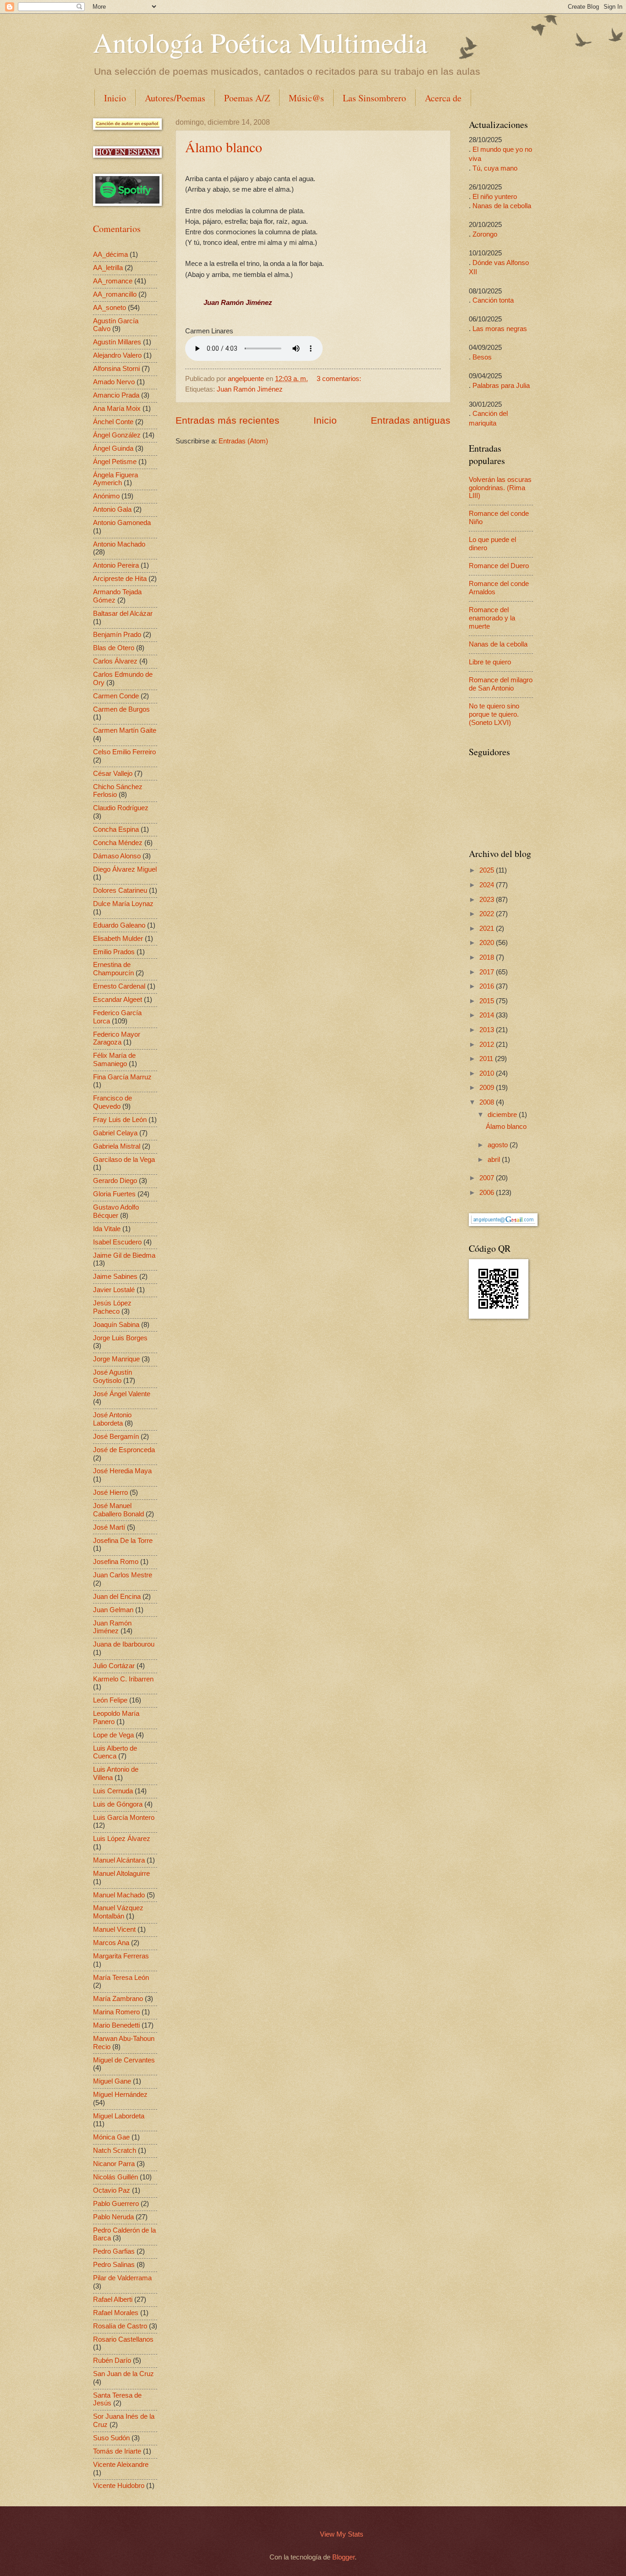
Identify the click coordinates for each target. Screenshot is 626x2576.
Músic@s (306, 98)
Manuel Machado (119, 1895)
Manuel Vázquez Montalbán (118, 1912)
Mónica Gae (111, 2137)
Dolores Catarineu (120, 890)
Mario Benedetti (116, 2025)
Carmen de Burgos (121, 709)
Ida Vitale (107, 1229)
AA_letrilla (108, 268)
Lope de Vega (113, 1735)
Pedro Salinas (114, 2265)
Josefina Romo (116, 1562)
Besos (482, 357)
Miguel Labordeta (119, 2116)
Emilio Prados (114, 952)
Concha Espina (116, 829)
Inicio (115, 98)
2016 (488, 986)
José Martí (109, 1527)
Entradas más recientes (228, 420)
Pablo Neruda (113, 2217)
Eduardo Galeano (119, 925)
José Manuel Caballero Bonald (118, 1510)
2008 (488, 1102)
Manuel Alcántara (119, 1860)
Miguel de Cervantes (124, 2060)
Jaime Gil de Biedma (124, 1255)
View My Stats (342, 2534)
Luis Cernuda (113, 1791)
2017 (488, 972)
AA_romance (113, 281)
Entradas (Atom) (243, 441)
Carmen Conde (116, 696)
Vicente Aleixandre (121, 2465)
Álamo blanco (224, 147)
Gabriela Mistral (117, 1146)
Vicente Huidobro (119, 2486)
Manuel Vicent (114, 1929)
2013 (488, 1030)
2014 (488, 1015)
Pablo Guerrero (116, 2204)
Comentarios (117, 229)
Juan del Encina (117, 1597)
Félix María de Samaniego (114, 1060)
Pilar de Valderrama (122, 2278)
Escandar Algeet (118, 1000)
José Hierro (110, 1493)
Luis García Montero (124, 1818)
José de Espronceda (124, 1450)
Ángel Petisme (115, 462)
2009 (488, 1088)
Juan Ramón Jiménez (250, 389)
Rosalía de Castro (120, 2326)
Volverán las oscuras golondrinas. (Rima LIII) (500, 488)
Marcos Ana (111, 1943)
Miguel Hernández (120, 2095)
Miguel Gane (112, 2081)
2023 (488, 900)
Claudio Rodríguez (121, 808)
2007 (488, 1178)
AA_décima (110, 254)
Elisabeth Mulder (118, 939)
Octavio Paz (112, 2190)
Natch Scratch (115, 2150)
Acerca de (443, 98)
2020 (488, 943)
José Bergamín (116, 1437)
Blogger (343, 2557)
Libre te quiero (490, 662)
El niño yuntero (495, 197)
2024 (488, 885)
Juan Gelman (113, 1610)
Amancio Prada (116, 395)
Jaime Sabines (115, 1277)
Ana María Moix (117, 409)
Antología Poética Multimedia (260, 42)
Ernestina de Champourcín (113, 969)
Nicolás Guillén (115, 2177)
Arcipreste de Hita (120, 579)
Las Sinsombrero (374, 98)
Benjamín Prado (117, 635)
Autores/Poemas (175, 98)
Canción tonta (493, 300)
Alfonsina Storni (116, 369)
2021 (488, 929)
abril (495, 1160)
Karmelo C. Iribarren (123, 1679)
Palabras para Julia (501, 386)
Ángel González (117, 435)
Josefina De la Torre (123, 1541)
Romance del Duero (499, 566)
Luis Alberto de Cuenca (115, 1752)
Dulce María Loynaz (123, 904)
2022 (488, 914)
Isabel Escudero (117, 1242)
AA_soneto (110, 308)
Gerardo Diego (115, 1181)
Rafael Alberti (113, 2300)
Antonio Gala (112, 509)
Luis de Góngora (118, 1804)
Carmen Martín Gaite (125, 730)
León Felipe (110, 1700)
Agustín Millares (117, 342)
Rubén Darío (112, 2360)
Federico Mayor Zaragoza (117, 1039)
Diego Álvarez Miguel (125, 869)
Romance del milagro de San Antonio (501, 684)
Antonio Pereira (116, 565)
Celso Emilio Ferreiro (124, 752)
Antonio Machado (119, 544)
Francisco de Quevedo (113, 1102)
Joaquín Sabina (116, 1325)
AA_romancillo (115, 294)
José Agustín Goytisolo (113, 1376)
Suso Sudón (111, 2438)
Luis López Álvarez (122, 1839)
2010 (488, 1073)
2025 (488, 870)
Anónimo (106, 496)
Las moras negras (500, 329)
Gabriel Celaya (115, 1133)
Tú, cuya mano (495, 168)
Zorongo (485, 234)
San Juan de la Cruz (124, 2374)
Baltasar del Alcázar (123, 614)
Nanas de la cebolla (502, 206)
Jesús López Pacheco (112, 1307)
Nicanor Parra (114, 2164)
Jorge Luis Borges (120, 1338)
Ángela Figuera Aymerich (115, 479)
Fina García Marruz (122, 1077)
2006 (488, 1193)
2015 (488, 1001)
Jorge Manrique (116, 1359)
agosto (499, 1145)
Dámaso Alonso (117, 856)
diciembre (503, 1115)
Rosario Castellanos (123, 2339)
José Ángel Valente (122, 1394)
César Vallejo (113, 774)
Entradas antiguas (411, 420)
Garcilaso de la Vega (124, 1160)
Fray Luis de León (120, 1120)
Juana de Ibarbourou (124, 1644)
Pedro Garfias (114, 2251)
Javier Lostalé (114, 1290)
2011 (487, 1059)
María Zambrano (118, 1999)
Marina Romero (116, 2012)
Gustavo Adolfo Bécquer (116, 1211)
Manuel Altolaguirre (121, 1874)
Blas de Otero (114, 648)
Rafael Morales (116, 2313)
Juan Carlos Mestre (123, 1575)
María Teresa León (121, 1978)
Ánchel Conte (113, 422)
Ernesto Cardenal (119, 986)
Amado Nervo (114, 382)
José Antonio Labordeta (112, 1419)
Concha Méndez (118, 843)
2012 (488, 1045)
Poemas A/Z (247, 98)
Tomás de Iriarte (117, 2451)
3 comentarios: (339, 379)
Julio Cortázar (114, 1666)
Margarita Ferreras (121, 1956)
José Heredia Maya (122, 1471)
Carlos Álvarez (115, 661)
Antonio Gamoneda (122, 523)
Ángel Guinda (113, 448)
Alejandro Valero (117, 355)
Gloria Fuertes (114, 1194)
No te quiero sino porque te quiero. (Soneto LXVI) (494, 714)
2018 (488, 957)
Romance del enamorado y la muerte (492, 618)
